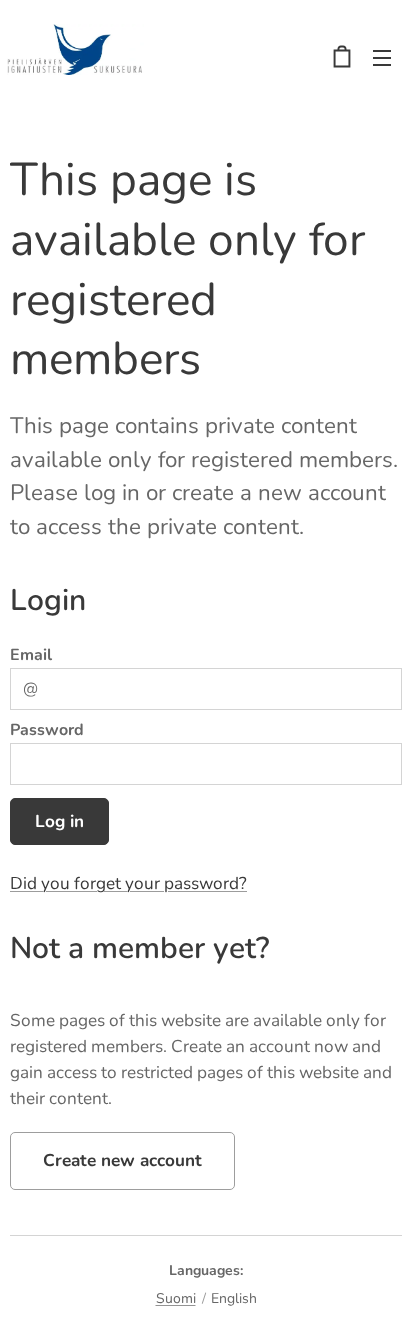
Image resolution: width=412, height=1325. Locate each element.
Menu (382, 57)
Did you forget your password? (128, 883)
